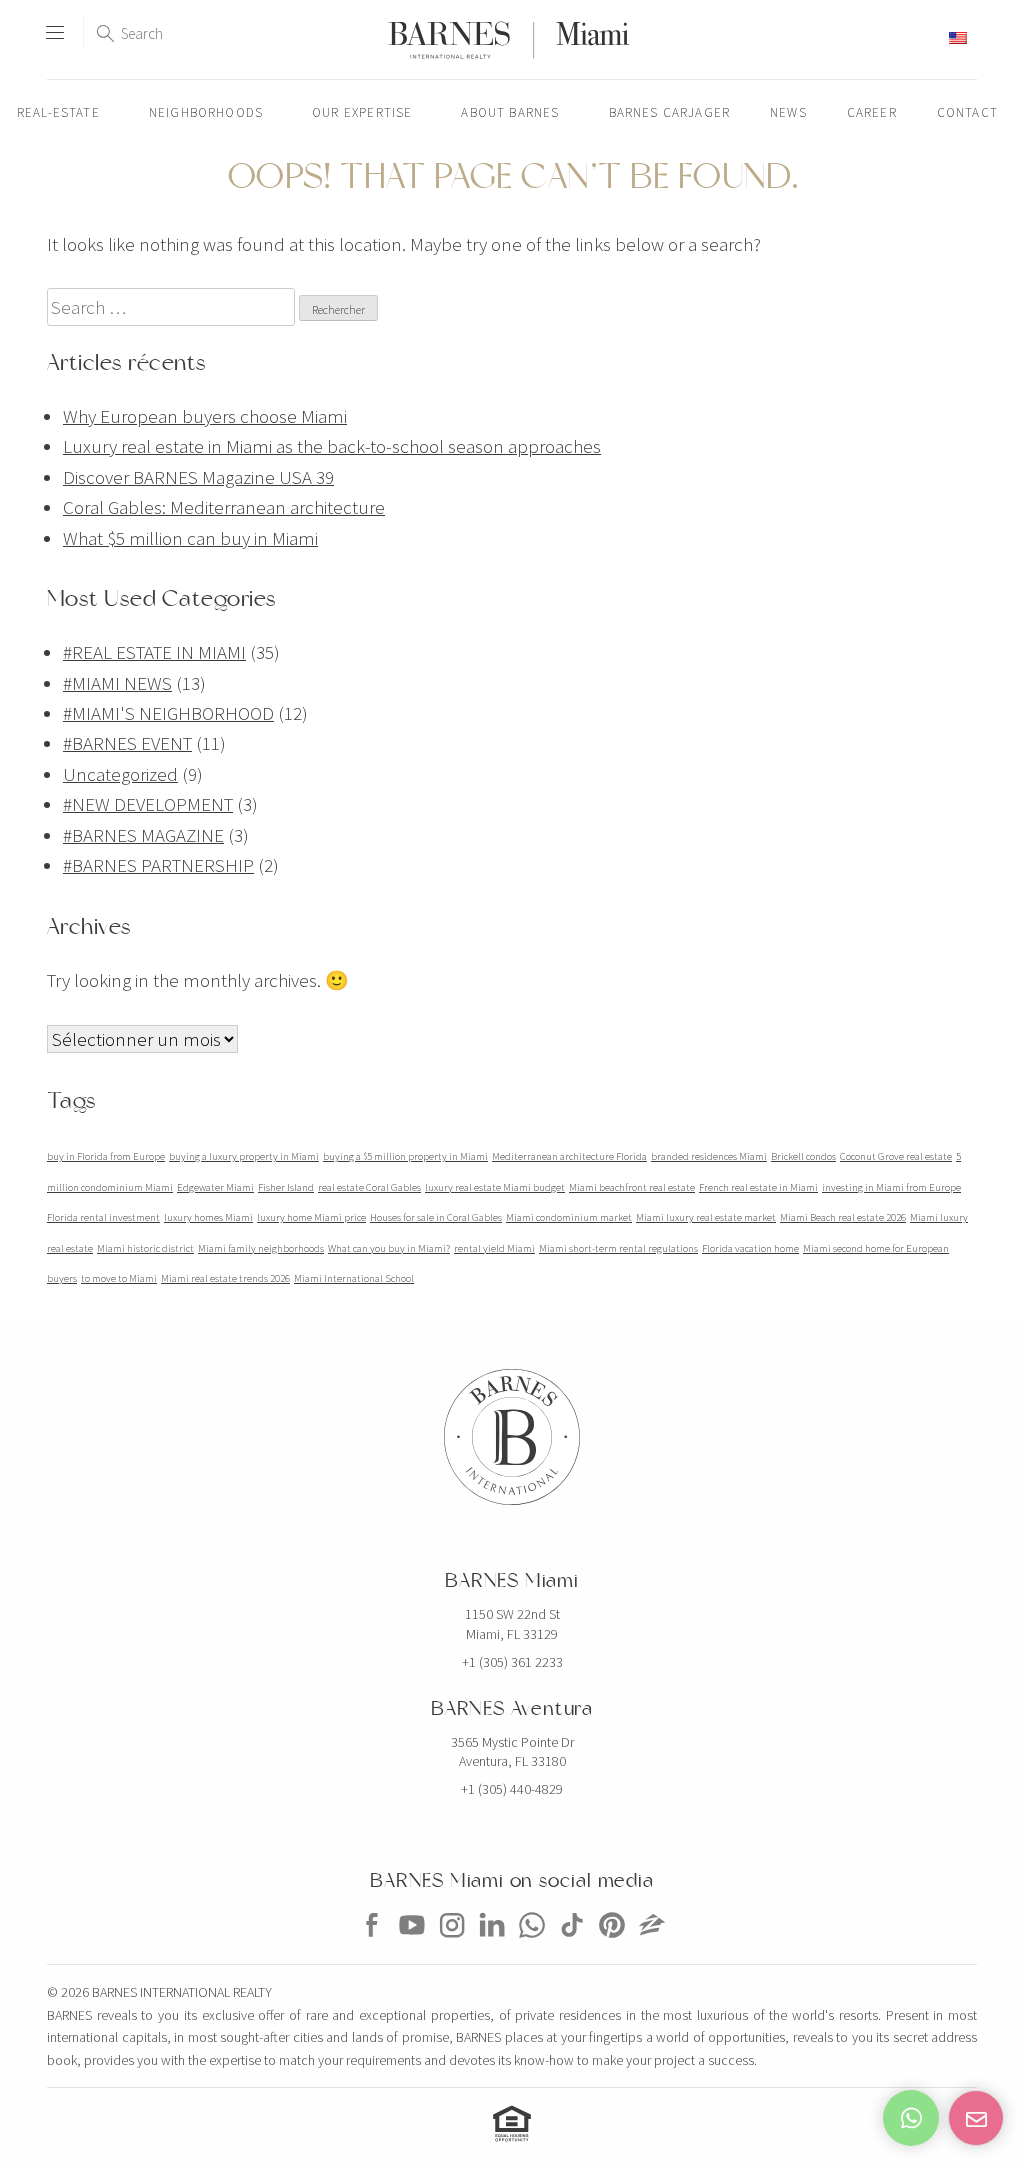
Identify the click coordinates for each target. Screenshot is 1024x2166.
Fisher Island (286, 1187)
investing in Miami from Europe (891, 1187)
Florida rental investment (103, 1217)
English (922, 37)
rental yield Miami (494, 1248)
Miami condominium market (569, 1217)
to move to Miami (119, 1278)
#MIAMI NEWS (117, 683)
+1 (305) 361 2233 (512, 1662)
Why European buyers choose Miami (205, 416)
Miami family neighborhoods (261, 1248)
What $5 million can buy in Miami (190, 538)
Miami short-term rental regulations (618, 1248)
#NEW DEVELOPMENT (148, 804)
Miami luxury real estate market (706, 1217)
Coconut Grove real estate (896, 1156)
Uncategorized (120, 774)
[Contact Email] (976, 2118)
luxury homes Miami (208, 1217)
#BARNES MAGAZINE (143, 835)
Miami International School (354, 1278)
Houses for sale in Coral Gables (436, 1217)
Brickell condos (803, 1156)
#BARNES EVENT (127, 743)
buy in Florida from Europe (106, 1156)
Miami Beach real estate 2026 (843, 1217)
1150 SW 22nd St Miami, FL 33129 (512, 1624)
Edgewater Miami (215, 1187)
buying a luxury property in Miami (244, 1156)
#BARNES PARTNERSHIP (158, 865)
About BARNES (510, 112)
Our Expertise (362, 112)
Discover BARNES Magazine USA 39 (198, 477)
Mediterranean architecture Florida (569, 1156)
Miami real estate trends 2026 (225, 1278)
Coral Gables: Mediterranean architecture (224, 507)
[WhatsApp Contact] (911, 2118)
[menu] (55, 24)
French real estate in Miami (758, 1187)
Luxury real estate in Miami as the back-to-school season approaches (332, 446)
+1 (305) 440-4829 (512, 1789)
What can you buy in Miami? (389, 1248)
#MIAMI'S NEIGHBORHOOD (168, 713)
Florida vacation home (750, 1248)
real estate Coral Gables (369, 1187)
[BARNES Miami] (372, 1944)
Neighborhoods (206, 112)
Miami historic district (145, 1248)
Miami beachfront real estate (632, 1187)
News (788, 112)
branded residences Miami (709, 1156)
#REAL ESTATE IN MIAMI (154, 652)
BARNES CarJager (670, 112)
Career (872, 112)
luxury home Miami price (311, 1217)
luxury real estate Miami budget (495, 1187)
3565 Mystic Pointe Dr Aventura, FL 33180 (512, 1752)
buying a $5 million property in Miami (405, 1156)
